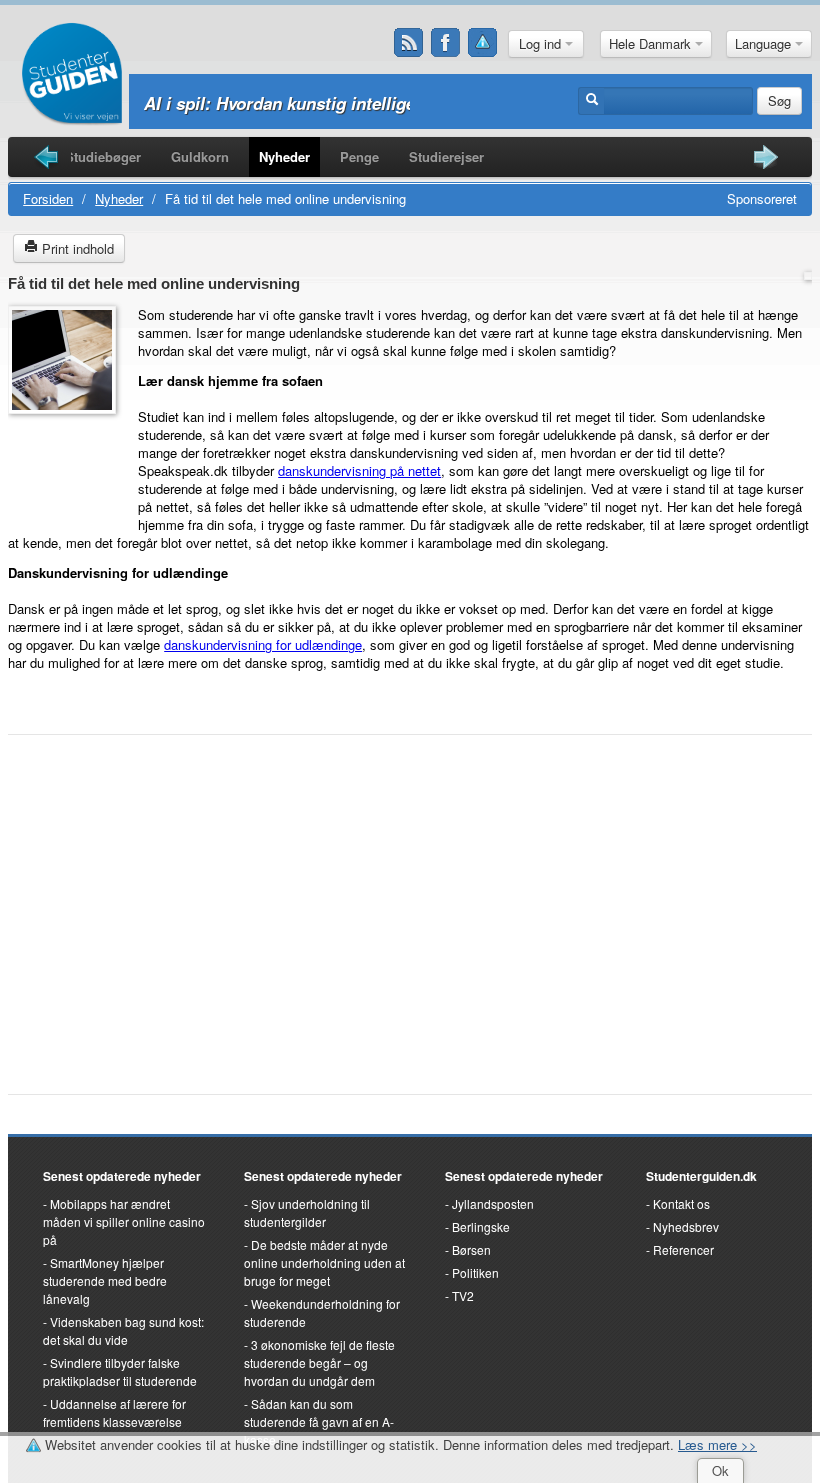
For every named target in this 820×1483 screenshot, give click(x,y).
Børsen (471, 1249)
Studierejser (446, 156)
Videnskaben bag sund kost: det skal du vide (123, 1330)
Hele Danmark (652, 43)
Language (765, 43)
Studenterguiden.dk (701, 1176)
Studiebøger (103, 156)
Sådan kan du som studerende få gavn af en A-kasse (319, 1421)
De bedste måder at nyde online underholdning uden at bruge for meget (324, 1262)
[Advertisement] (68, 469)
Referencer (683, 1249)
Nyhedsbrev (686, 1226)
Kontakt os (681, 1203)
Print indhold (76, 248)
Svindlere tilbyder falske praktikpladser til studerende (120, 1371)
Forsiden (48, 198)
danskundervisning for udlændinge (263, 644)
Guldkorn (200, 156)
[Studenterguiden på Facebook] (446, 43)
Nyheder (284, 156)
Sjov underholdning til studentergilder (307, 1212)
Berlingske (481, 1226)
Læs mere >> (717, 1444)
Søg (779, 100)
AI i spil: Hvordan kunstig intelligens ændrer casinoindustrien (389, 103)
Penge (359, 156)
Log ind (542, 43)
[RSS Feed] (409, 43)
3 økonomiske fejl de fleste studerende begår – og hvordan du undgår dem (319, 1362)
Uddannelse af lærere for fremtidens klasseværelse (114, 1412)
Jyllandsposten (493, 1203)
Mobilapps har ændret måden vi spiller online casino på (124, 1221)
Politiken (475, 1272)
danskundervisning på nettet (359, 470)
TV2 (463, 1295)
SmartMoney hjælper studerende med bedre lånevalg (105, 1280)
